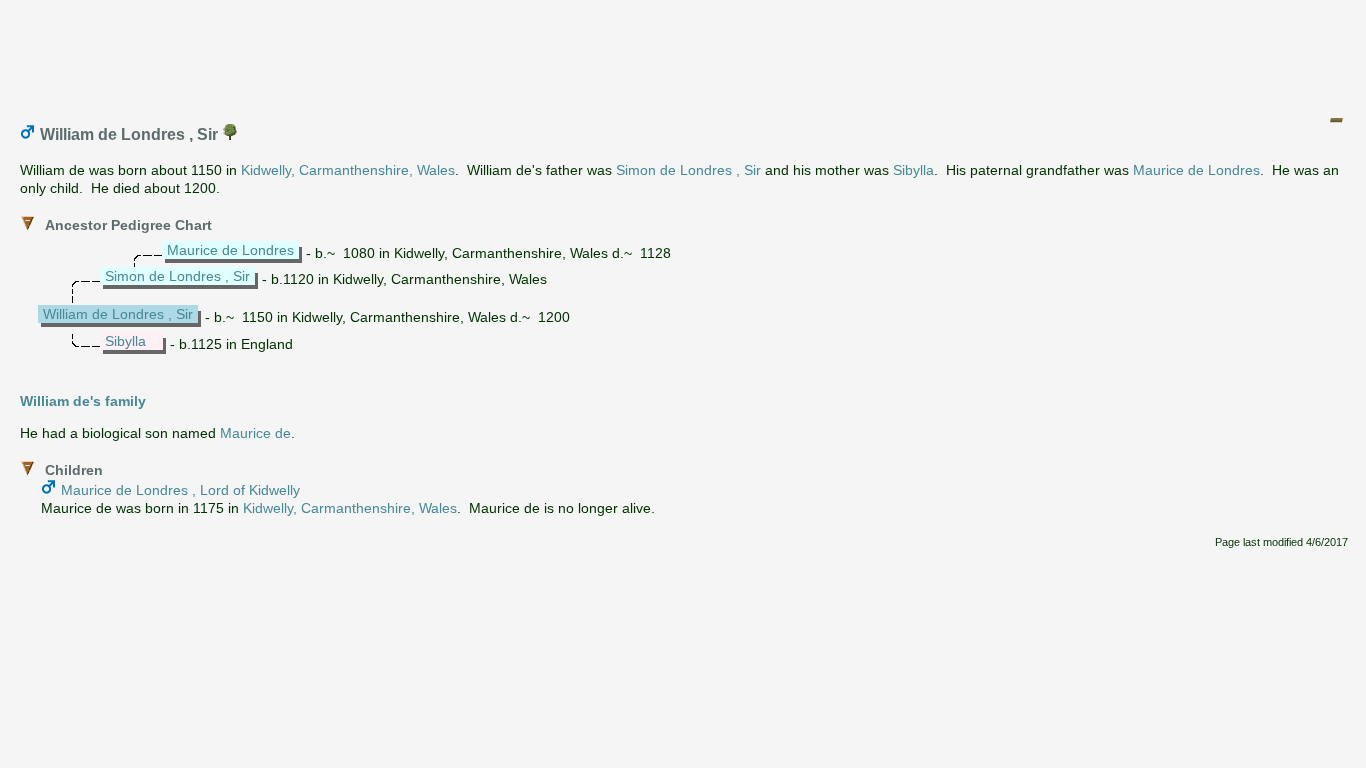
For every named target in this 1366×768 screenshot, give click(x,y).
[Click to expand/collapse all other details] (1336, 120)
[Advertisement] (684, 53)
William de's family (83, 401)
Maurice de (255, 433)
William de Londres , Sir (118, 314)
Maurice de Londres (1196, 170)
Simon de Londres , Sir (688, 170)
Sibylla (913, 170)
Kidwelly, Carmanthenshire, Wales (348, 170)
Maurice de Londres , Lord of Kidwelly (180, 490)
